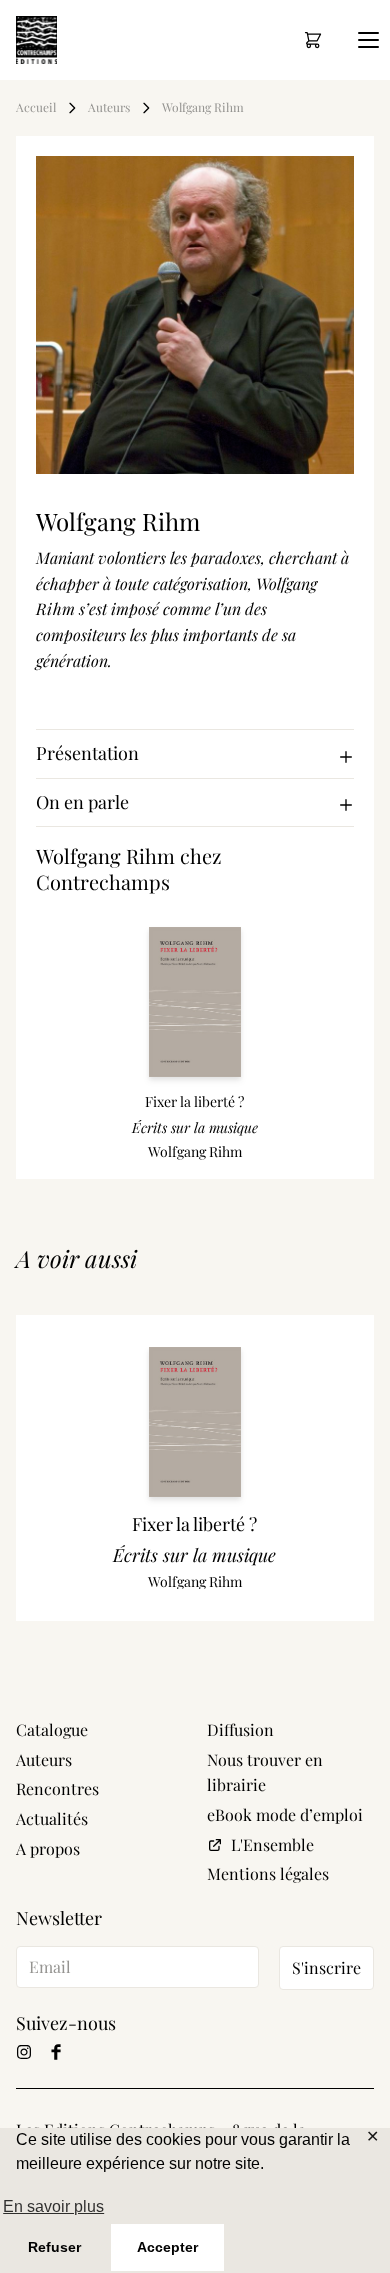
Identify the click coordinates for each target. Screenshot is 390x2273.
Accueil (36, 107)
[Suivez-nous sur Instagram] (24, 2052)
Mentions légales (268, 1873)
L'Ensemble (272, 1844)
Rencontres (57, 1788)
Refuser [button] (54, 2247)
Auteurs (109, 107)
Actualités (52, 1818)
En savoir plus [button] (53, 2206)
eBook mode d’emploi (285, 1814)
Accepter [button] (167, 2247)
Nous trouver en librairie (265, 1772)
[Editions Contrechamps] (36, 40)
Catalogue (52, 1729)
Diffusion (240, 1729)
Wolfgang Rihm (203, 107)
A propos (48, 1848)
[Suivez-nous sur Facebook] (56, 2052)
